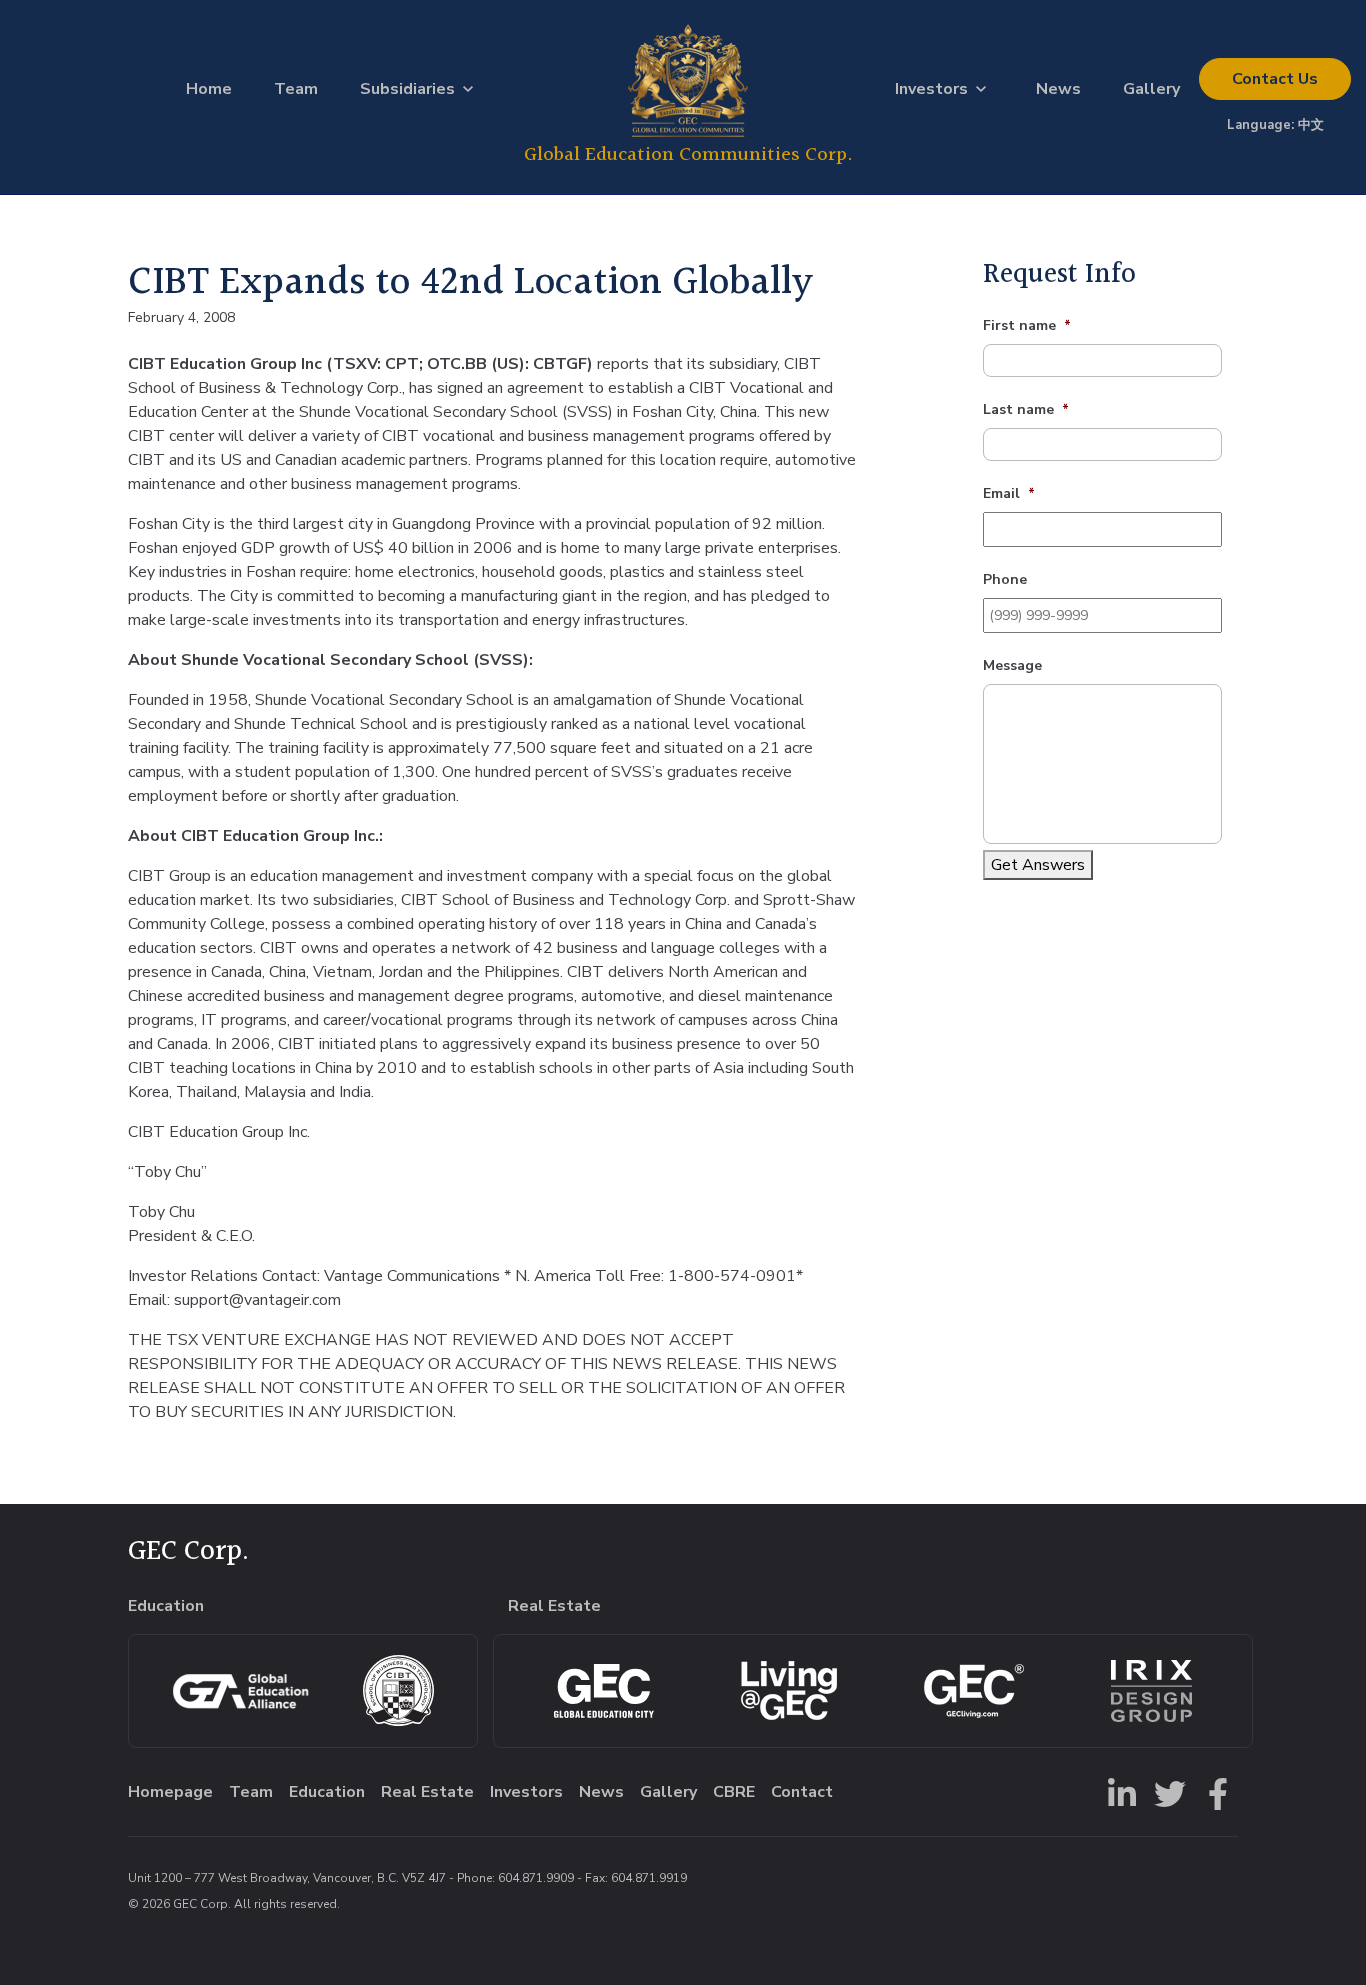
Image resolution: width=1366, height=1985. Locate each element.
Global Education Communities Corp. (688, 154)
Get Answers (1038, 865)
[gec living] (604, 1691)
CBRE (734, 1792)
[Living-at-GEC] (789, 1690)
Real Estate (427, 1792)
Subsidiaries (407, 89)
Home (209, 89)
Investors (931, 89)
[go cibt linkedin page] (1118, 1792)
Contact (1275, 79)
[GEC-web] (974, 1691)
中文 (1311, 125)
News (1058, 89)
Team (296, 89)
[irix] (1151, 1691)
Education (327, 1792)
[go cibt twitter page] (1166, 1792)
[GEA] (240, 1691)
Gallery (1151, 89)
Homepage (170, 1792)
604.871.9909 (536, 1878)
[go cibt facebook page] (1214, 1792)
